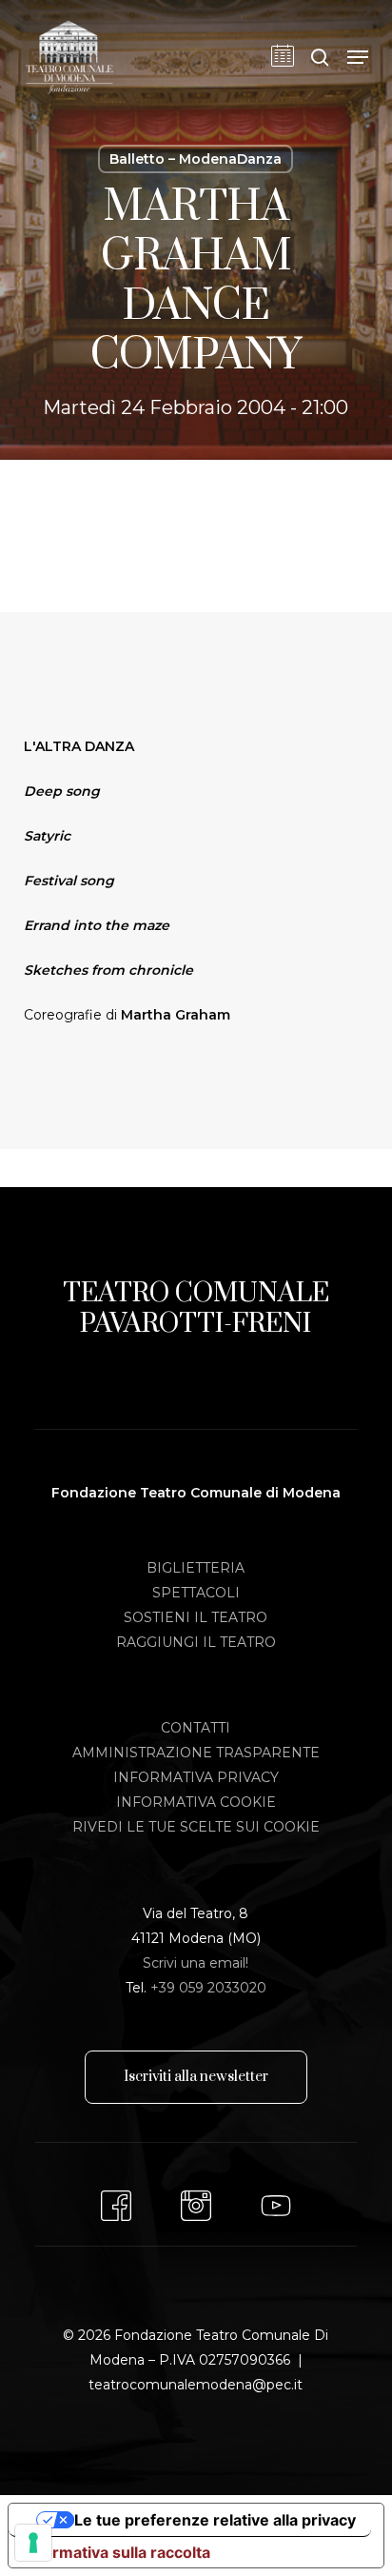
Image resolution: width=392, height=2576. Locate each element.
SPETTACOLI (196, 1593)
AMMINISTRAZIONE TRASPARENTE (196, 1753)
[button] (358, 57)
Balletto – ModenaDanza (196, 159)
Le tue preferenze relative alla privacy (215, 2520)
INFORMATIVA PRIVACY (196, 1777)
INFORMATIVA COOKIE (196, 1802)
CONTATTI (196, 1728)
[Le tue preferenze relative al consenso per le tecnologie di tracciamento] (33, 2543)
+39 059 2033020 (208, 1988)
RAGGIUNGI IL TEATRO (196, 1642)
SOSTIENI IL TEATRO (196, 1617)
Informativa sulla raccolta (117, 2552)
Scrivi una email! (196, 1963)
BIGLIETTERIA (196, 1568)
